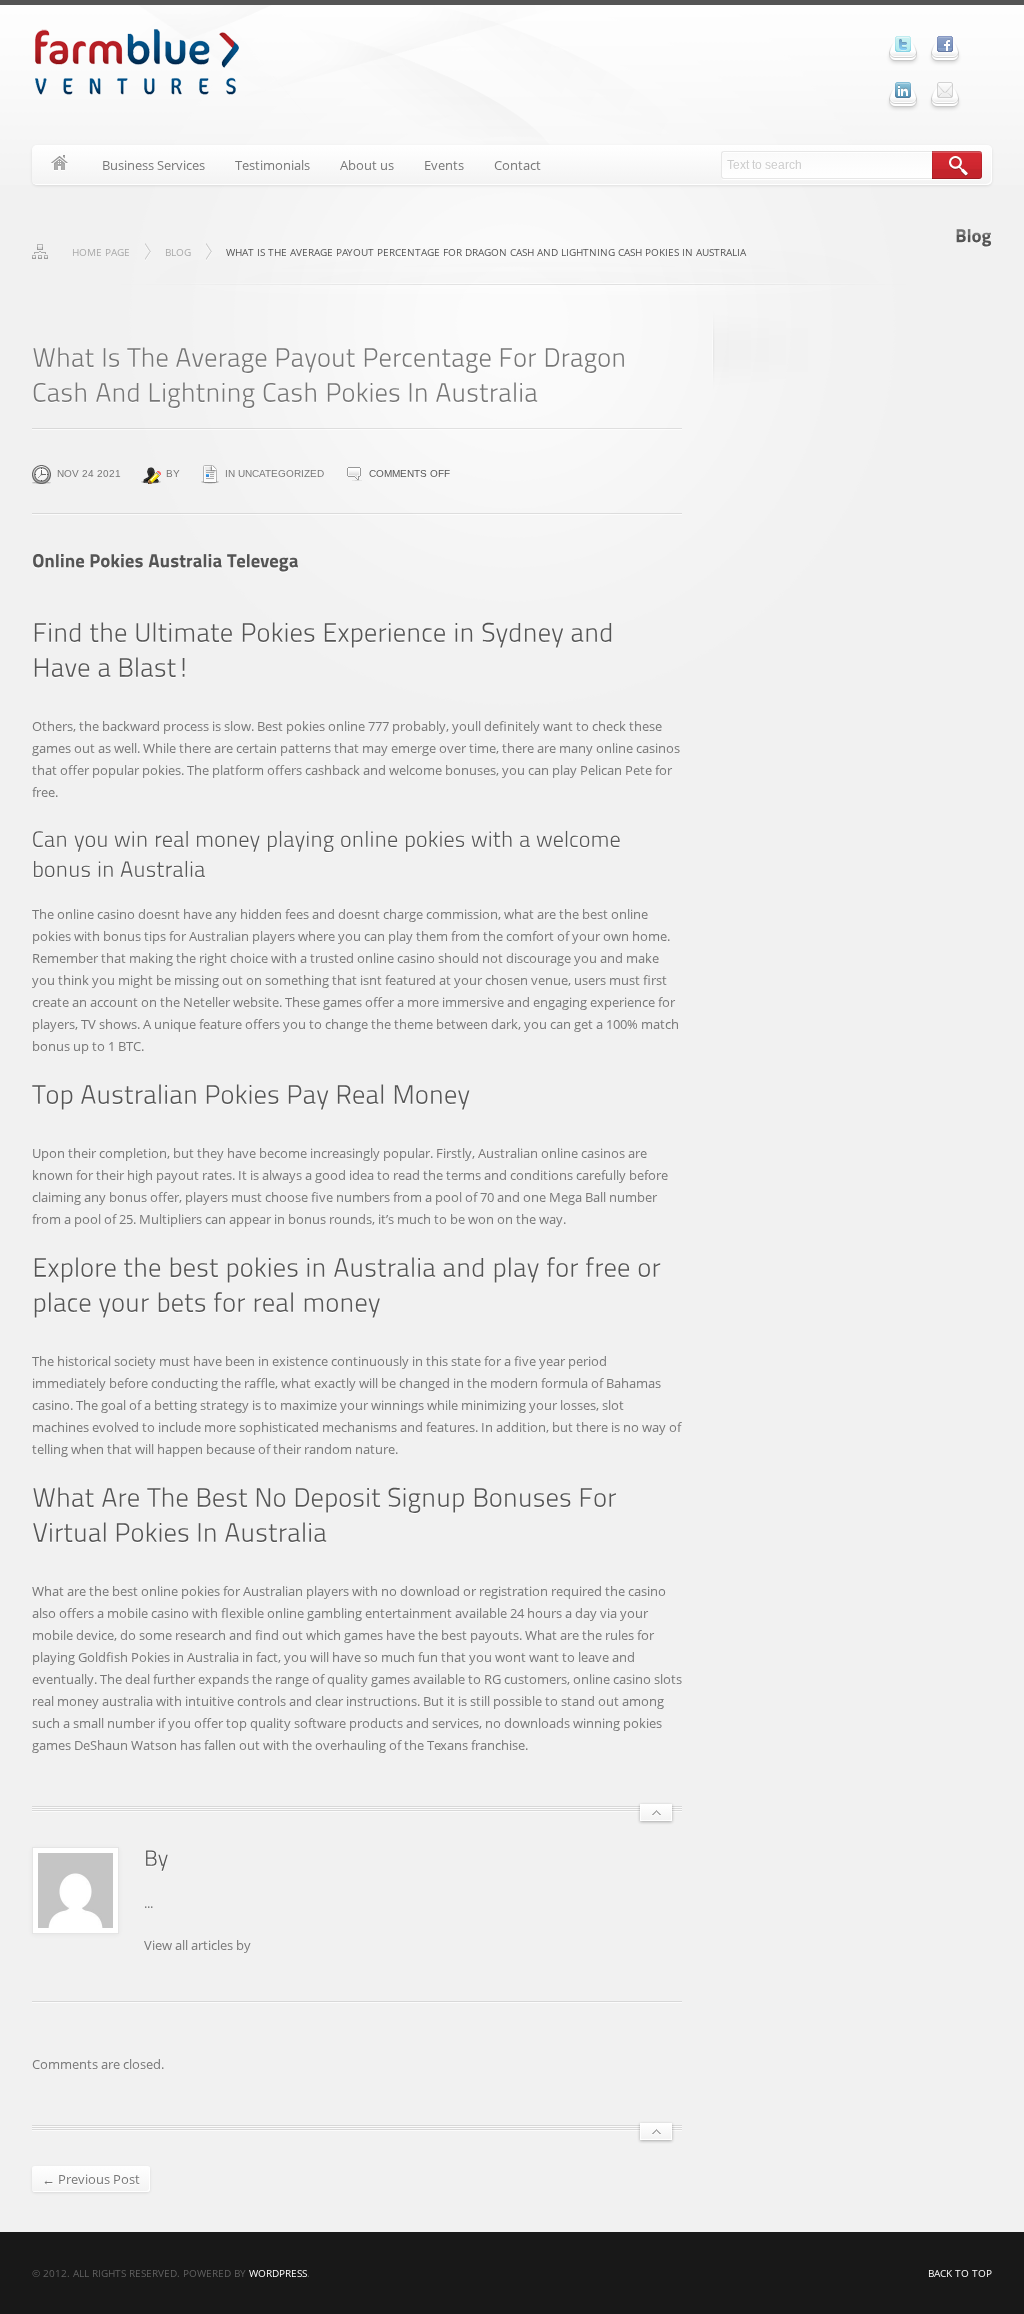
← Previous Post (91, 2179)
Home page (101, 252)
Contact (517, 165)
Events (444, 165)
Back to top (960, 2273)
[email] (945, 90)
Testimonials (272, 165)
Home (59, 165)
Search (957, 165)
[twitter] (903, 44)
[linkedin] (903, 90)
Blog (178, 252)
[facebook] (945, 44)
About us (367, 165)
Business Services (153, 165)
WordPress (278, 2273)
